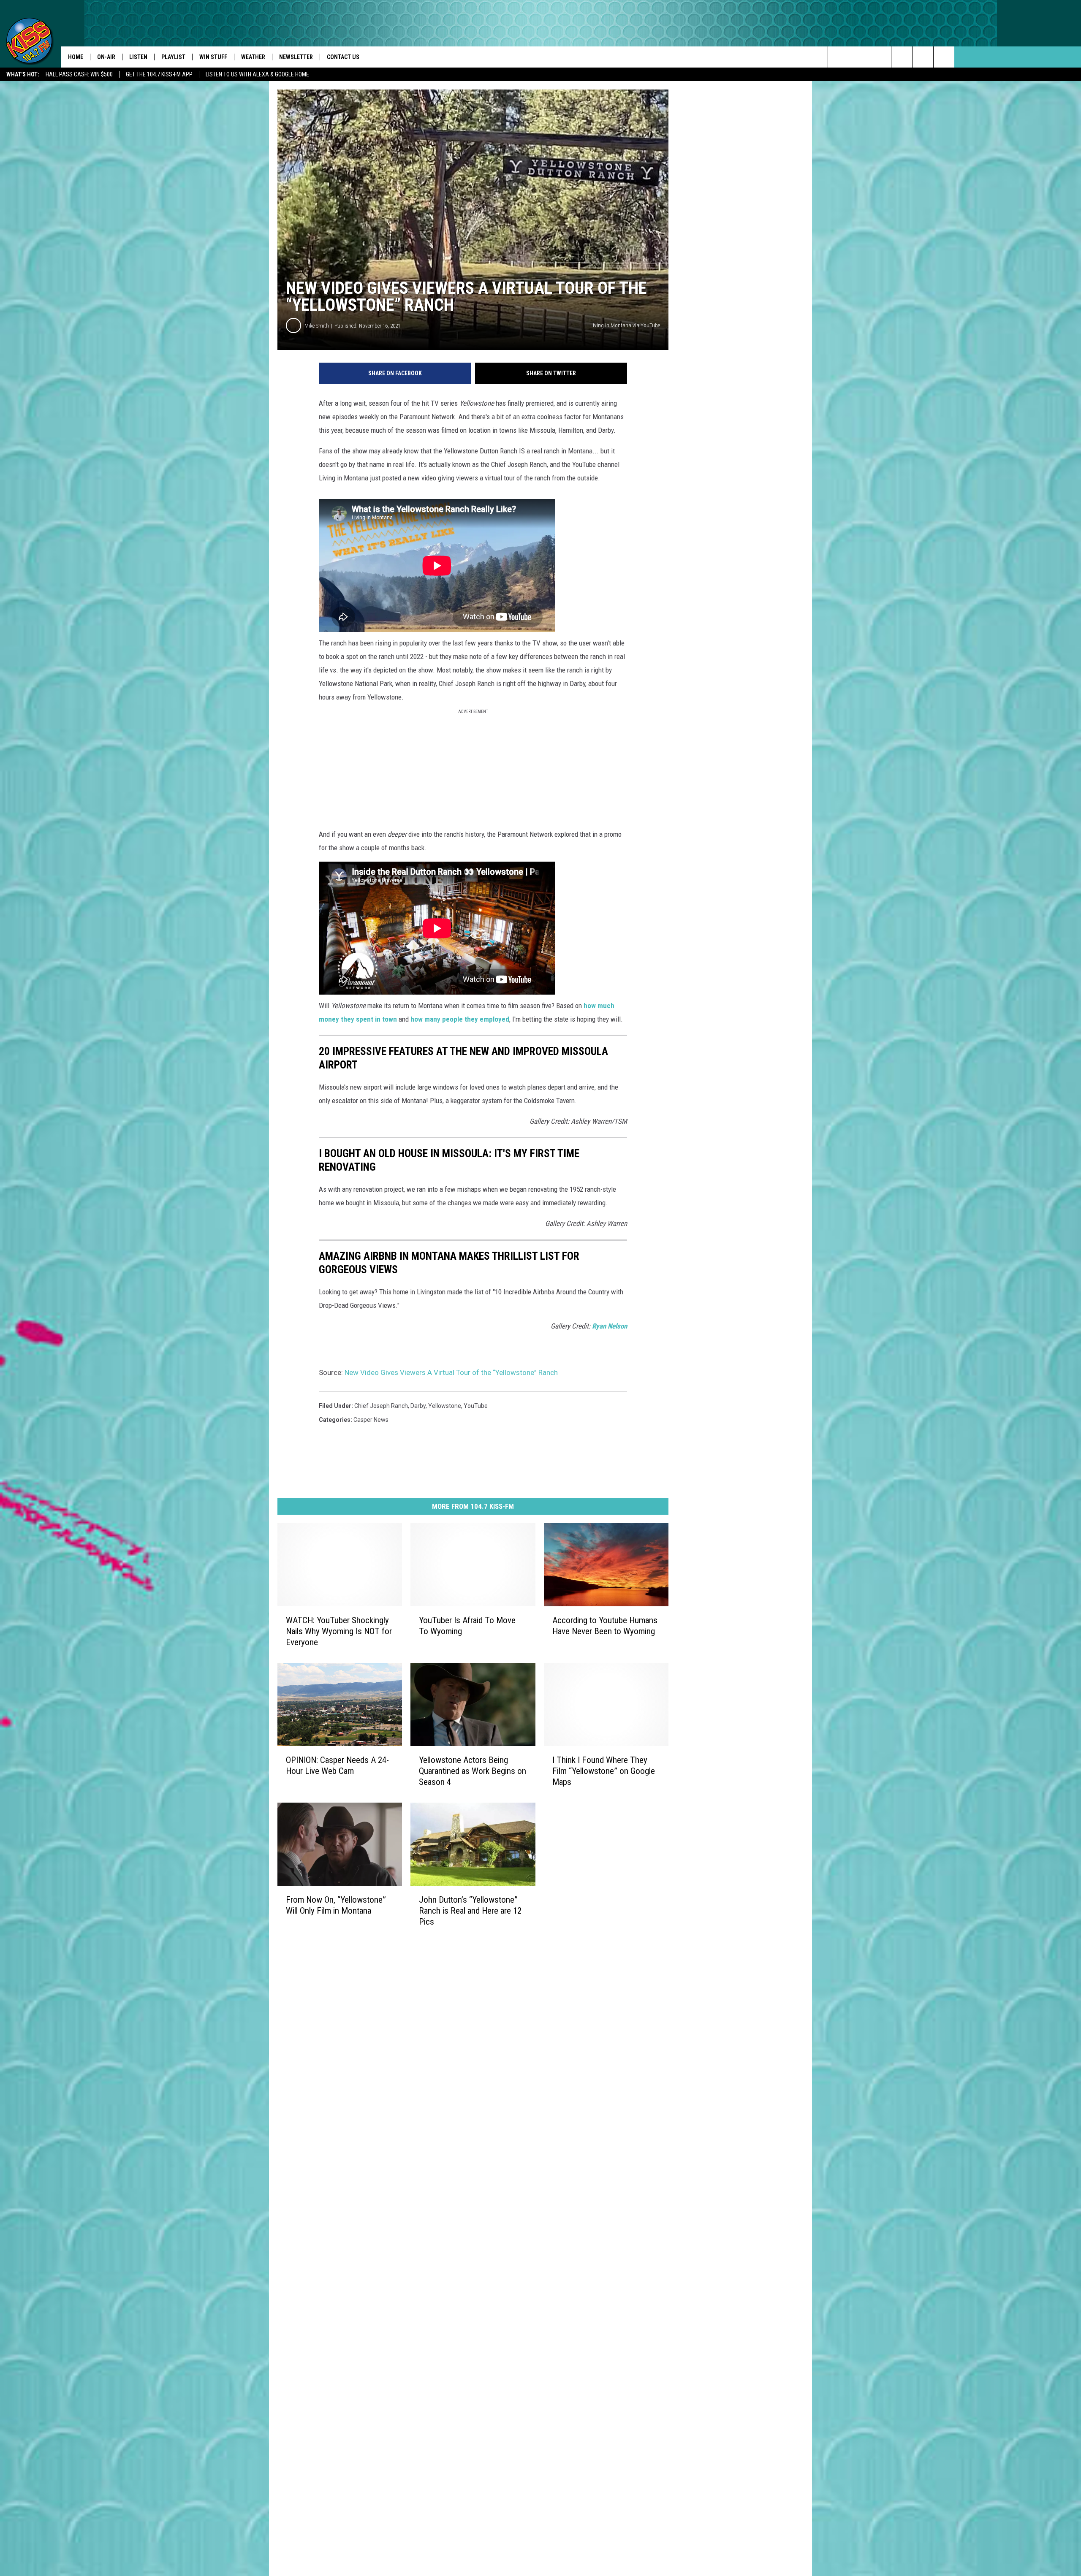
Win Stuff (213, 57)
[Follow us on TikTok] (923, 57)
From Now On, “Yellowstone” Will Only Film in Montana (336, 1905)
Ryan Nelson (610, 1326)
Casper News (371, 1420)
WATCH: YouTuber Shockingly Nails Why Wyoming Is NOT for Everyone (339, 1631)
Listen (138, 57)
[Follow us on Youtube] (944, 57)
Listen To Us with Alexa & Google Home (257, 74)
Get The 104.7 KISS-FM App (159, 74)
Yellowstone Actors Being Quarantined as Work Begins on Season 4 (473, 1771)
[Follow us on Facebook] (881, 57)
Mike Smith (317, 326)
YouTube (476, 1406)
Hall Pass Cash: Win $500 (79, 74)
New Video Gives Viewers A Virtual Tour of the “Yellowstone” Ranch (451, 1372)
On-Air (106, 57)
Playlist (173, 57)
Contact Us (343, 57)
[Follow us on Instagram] (902, 57)
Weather (253, 57)
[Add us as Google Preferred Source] (860, 57)
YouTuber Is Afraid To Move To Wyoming (467, 1626)
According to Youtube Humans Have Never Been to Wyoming (605, 1626)
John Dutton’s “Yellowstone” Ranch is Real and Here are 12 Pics (470, 1910)
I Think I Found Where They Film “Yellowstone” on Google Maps (604, 1771)
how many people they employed (460, 1019)
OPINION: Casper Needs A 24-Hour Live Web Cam (337, 1765)
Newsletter (296, 57)
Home (76, 57)
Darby (418, 1406)
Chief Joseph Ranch (381, 1406)
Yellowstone (445, 1406)
